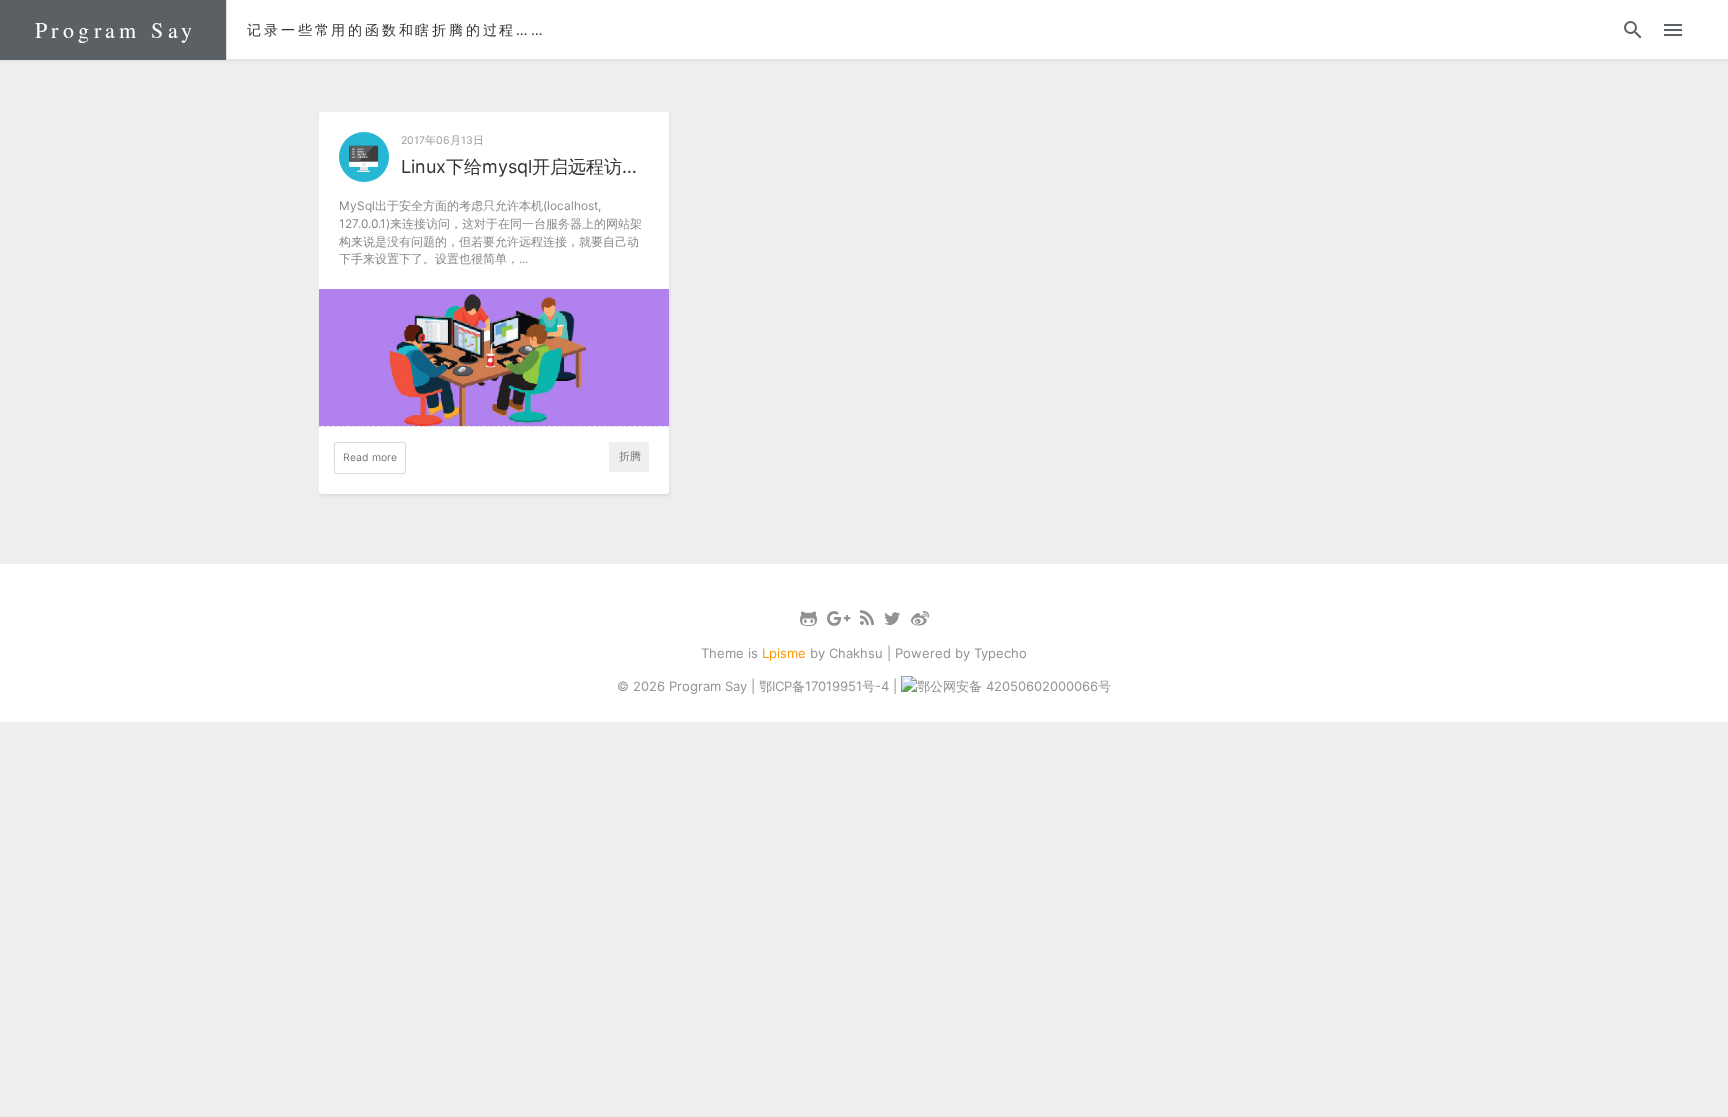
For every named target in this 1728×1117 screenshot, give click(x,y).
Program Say (115, 29)
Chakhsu (856, 653)
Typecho (1000, 653)
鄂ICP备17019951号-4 (824, 686)
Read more (370, 457)
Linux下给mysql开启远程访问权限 (525, 166)
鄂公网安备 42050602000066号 (1014, 686)
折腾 (630, 456)
